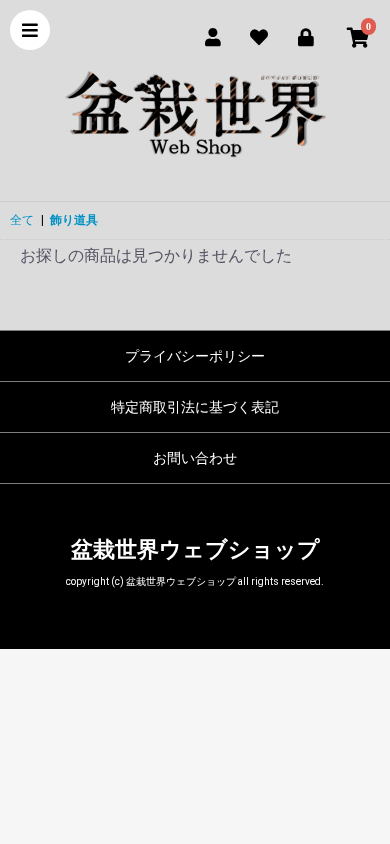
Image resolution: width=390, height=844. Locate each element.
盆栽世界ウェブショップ (195, 549)
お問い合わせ (195, 458)
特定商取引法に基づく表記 (195, 407)
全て (22, 220)
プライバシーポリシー (195, 356)
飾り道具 (74, 220)
